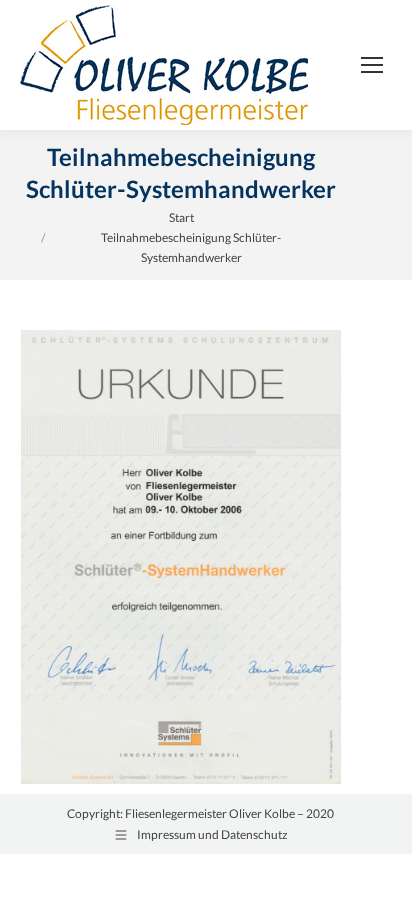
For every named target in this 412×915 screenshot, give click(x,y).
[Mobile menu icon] (372, 65)
